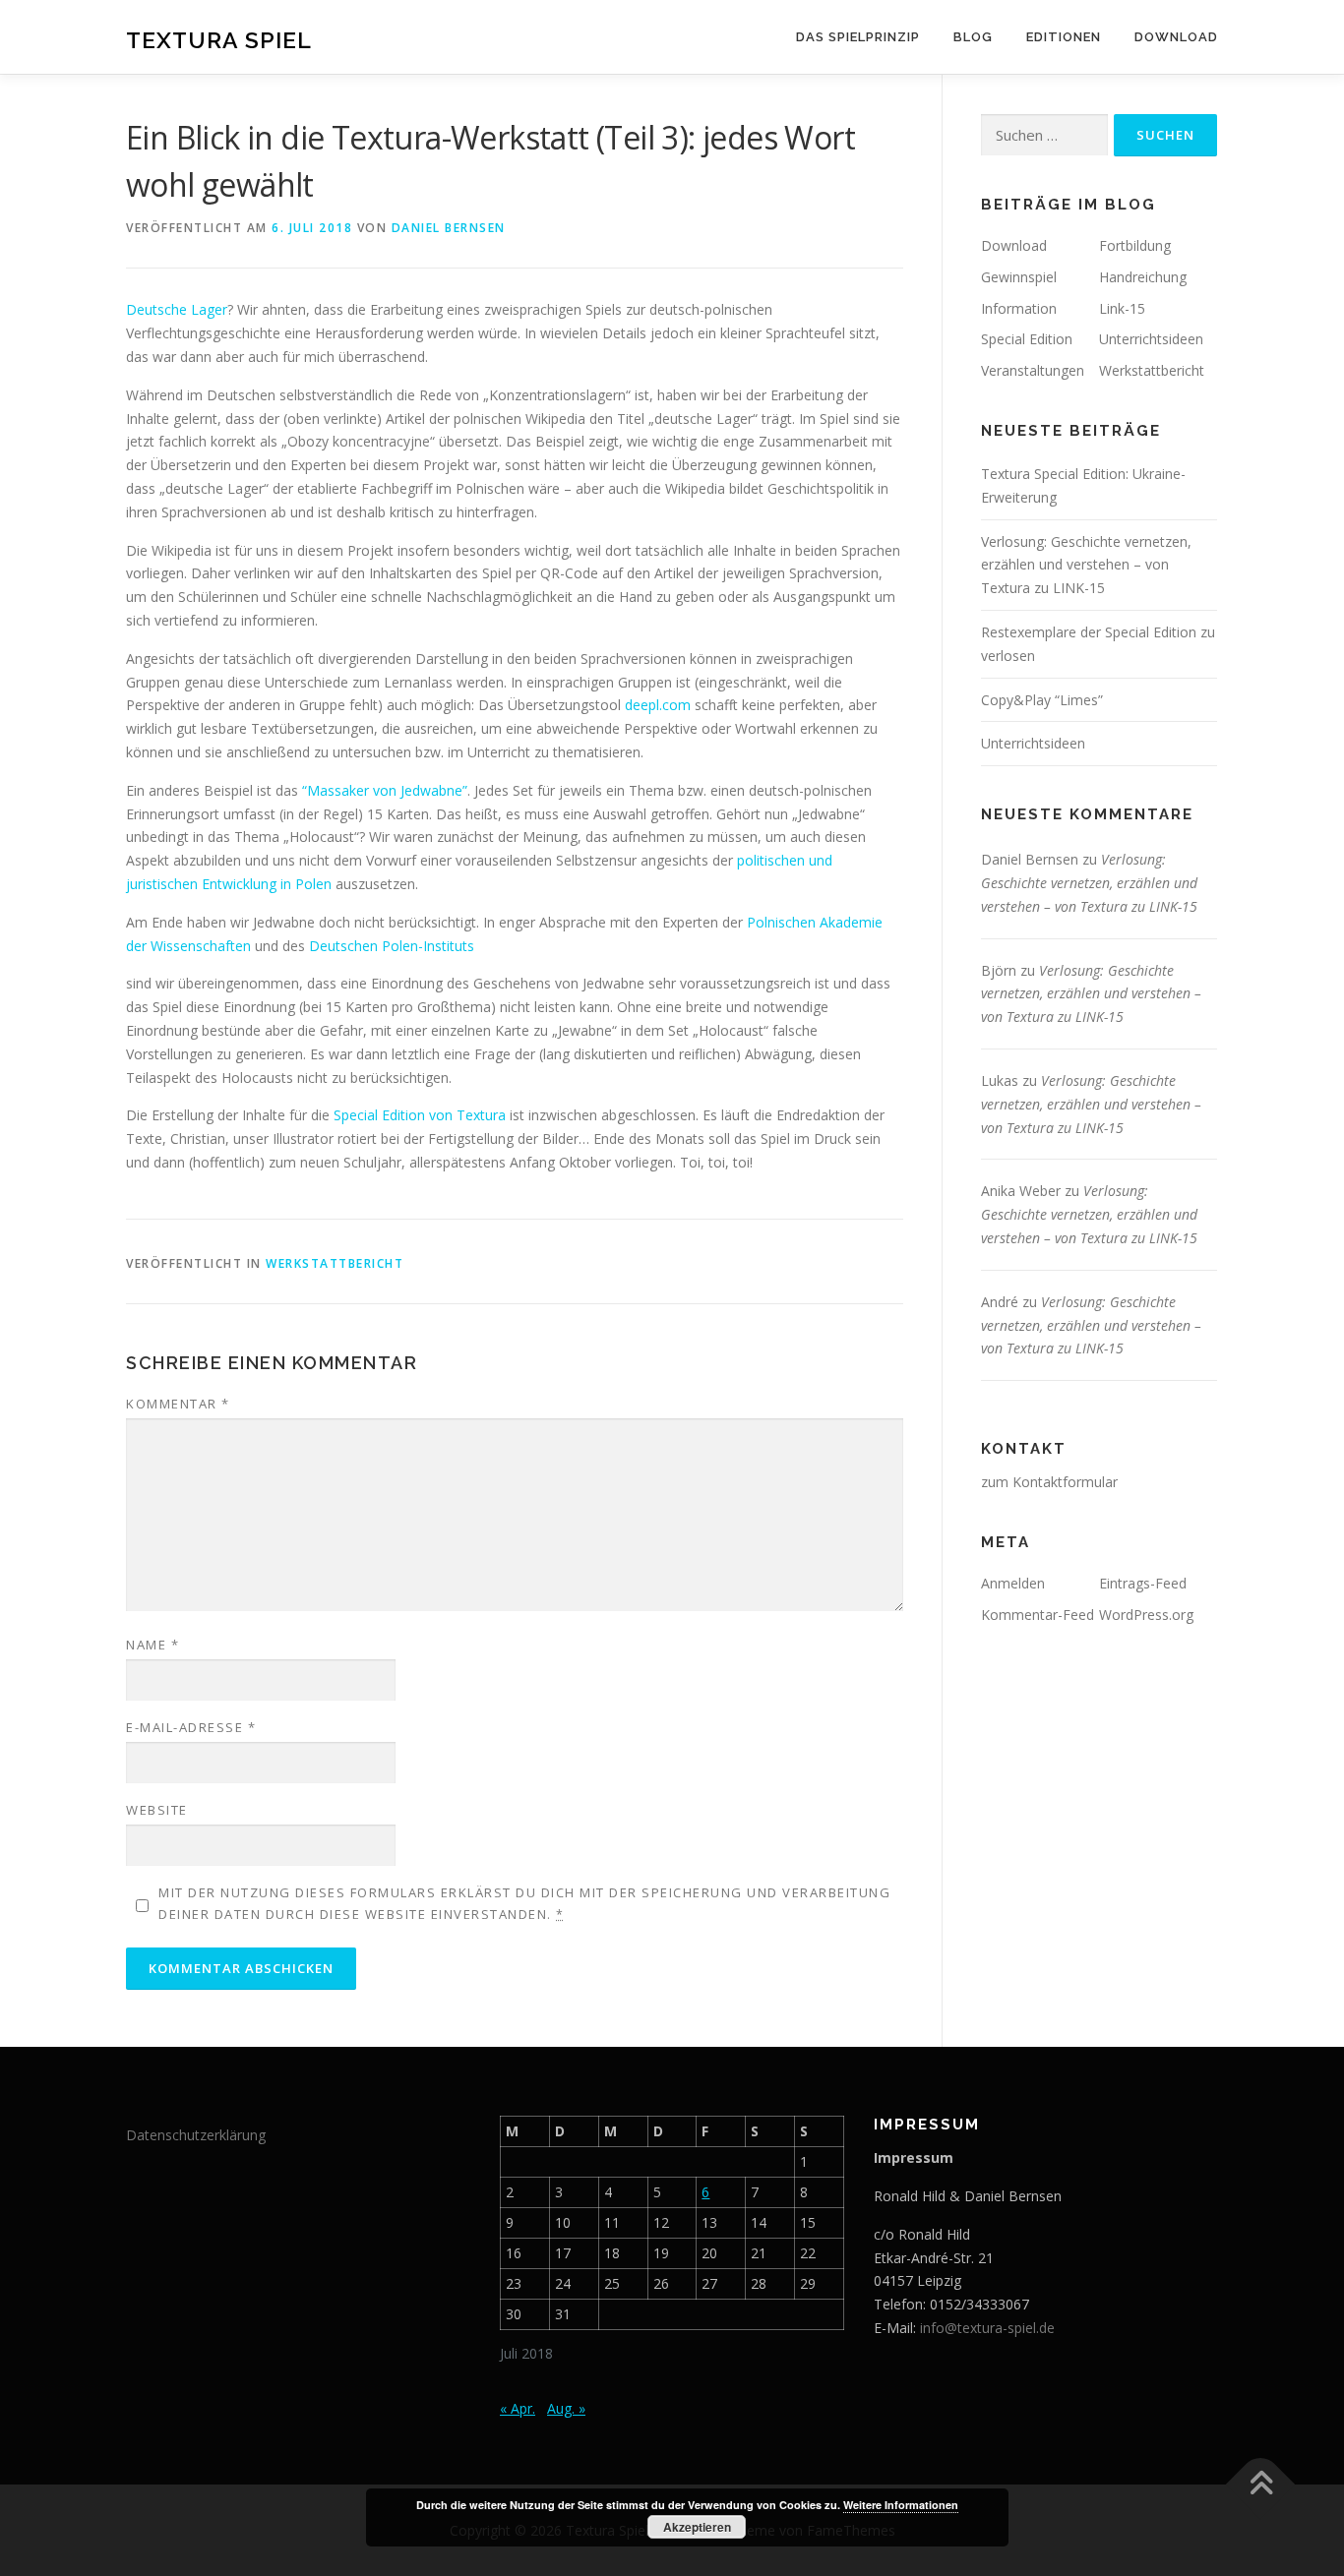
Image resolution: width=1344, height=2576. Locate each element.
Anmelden (1013, 1583)
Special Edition (1027, 339)
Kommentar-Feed (1038, 1615)
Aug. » (566, 2408)
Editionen (1064, 37)
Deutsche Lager (177, 309)
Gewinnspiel (1019, 277)
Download (1176, 37)
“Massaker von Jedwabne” (385, 790)
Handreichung (1143, 277)
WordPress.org (1146, 1615)
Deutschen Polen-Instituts (392, 946)
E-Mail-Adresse (191, 1727)
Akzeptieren (697, 2527)
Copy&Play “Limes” (1042, 700)
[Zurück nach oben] (1261, 2484)
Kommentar (178, 1404)
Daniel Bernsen (449, 228)
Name (153, 1645)
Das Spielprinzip (858, 37)
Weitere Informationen (901, 2505)
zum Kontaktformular (1049, 1482)
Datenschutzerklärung (196, 2135)
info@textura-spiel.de (987, 2328)
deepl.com (658, 705)
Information (1019, 308)
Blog (973, 37)
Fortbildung (1135, 245)
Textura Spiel (219, 40)
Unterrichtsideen (1151, 339)
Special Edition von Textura (420, 1115)
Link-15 (1122, 308)
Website (157, 1810)
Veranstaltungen (1033, 370)
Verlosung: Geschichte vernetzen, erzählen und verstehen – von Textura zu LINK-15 (1086, 565)
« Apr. (518, 2408)
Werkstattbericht (335, 1263)
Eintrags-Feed (1143, 1583)
